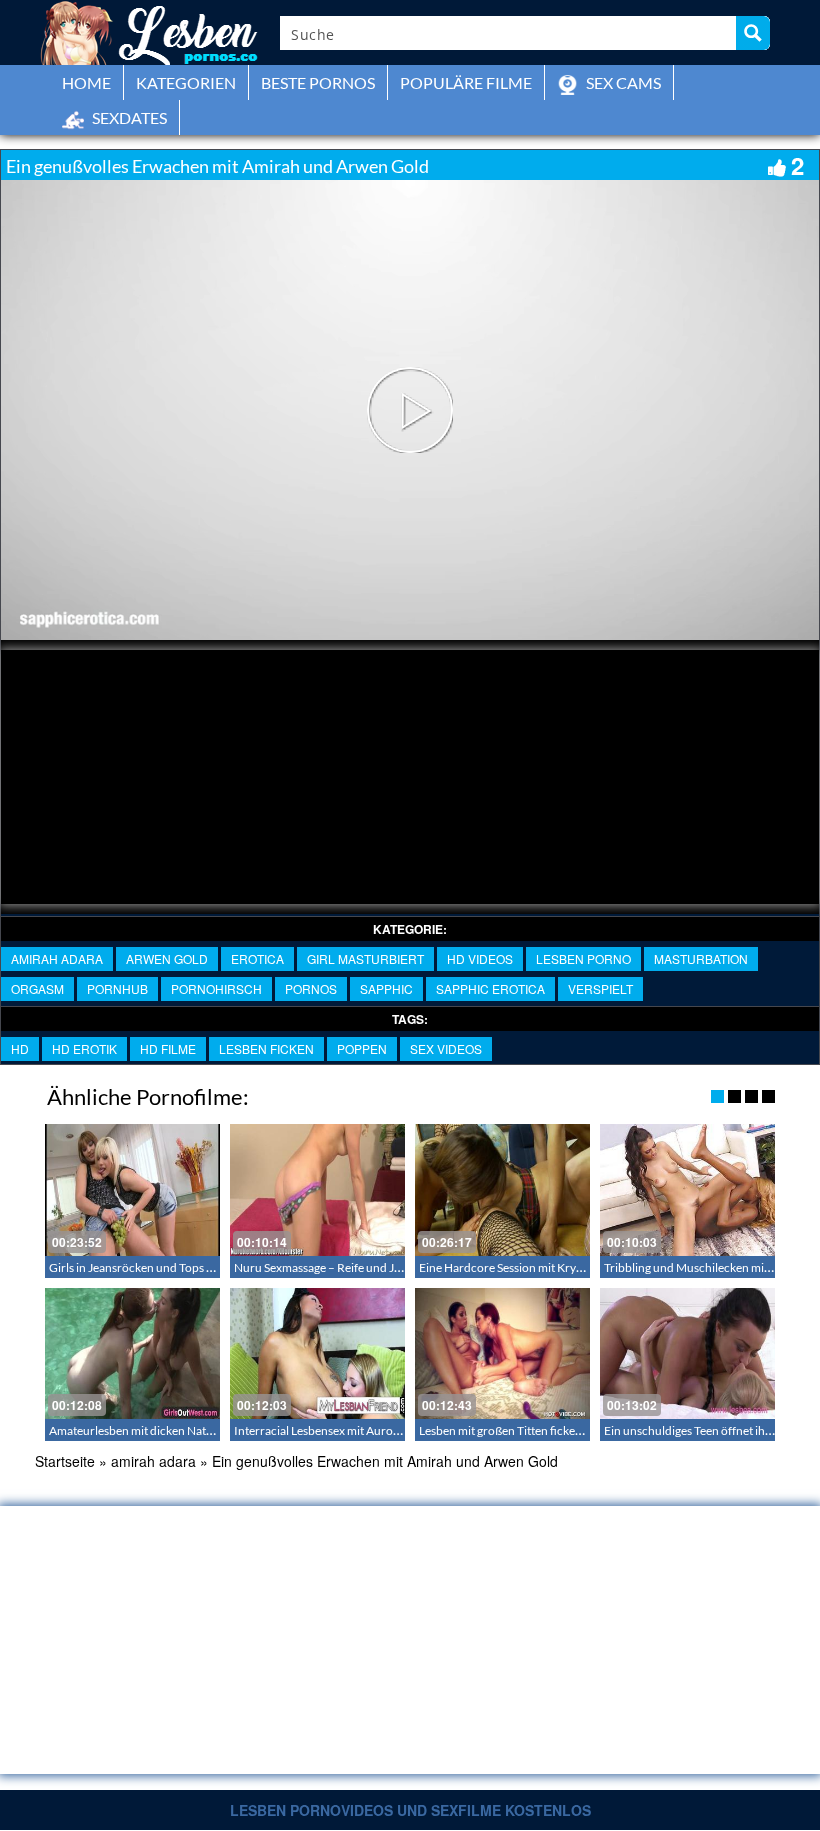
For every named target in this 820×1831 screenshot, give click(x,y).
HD (20, 1048)
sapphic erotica (490, 988)
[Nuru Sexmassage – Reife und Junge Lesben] (317, 1189)
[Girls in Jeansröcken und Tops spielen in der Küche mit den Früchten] (132, 1189)
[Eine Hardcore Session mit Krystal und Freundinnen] (502, 1189)
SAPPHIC (386, 988)
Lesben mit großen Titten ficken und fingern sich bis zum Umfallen (589, 1430)
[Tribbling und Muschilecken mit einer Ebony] (687, 1189)
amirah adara (57, 958)
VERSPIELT (600, 988)
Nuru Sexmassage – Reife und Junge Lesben (346, 1267)
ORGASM (37, 988)
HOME (86, 82)
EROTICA (257, 958)
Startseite (65, 1461)
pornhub (117, 988)
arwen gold (167, 958)
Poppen (362, 1048)
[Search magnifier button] (753, 33)
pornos (311, 988)
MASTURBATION (701, 958)
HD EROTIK (84, 1048)
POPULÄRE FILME (466, 82)
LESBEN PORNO (583, 958)
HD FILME (168, 1048)
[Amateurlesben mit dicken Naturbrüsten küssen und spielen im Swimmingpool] (132, 1353)
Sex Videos (446, 1048)
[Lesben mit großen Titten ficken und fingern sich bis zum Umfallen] (502, 1353)
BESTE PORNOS (318, 82)
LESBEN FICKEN (266, 1048)
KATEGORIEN (186, 82)
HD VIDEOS (480, 958)
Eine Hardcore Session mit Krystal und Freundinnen (553, 1267)
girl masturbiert (365, 958)
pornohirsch (216, 988)
